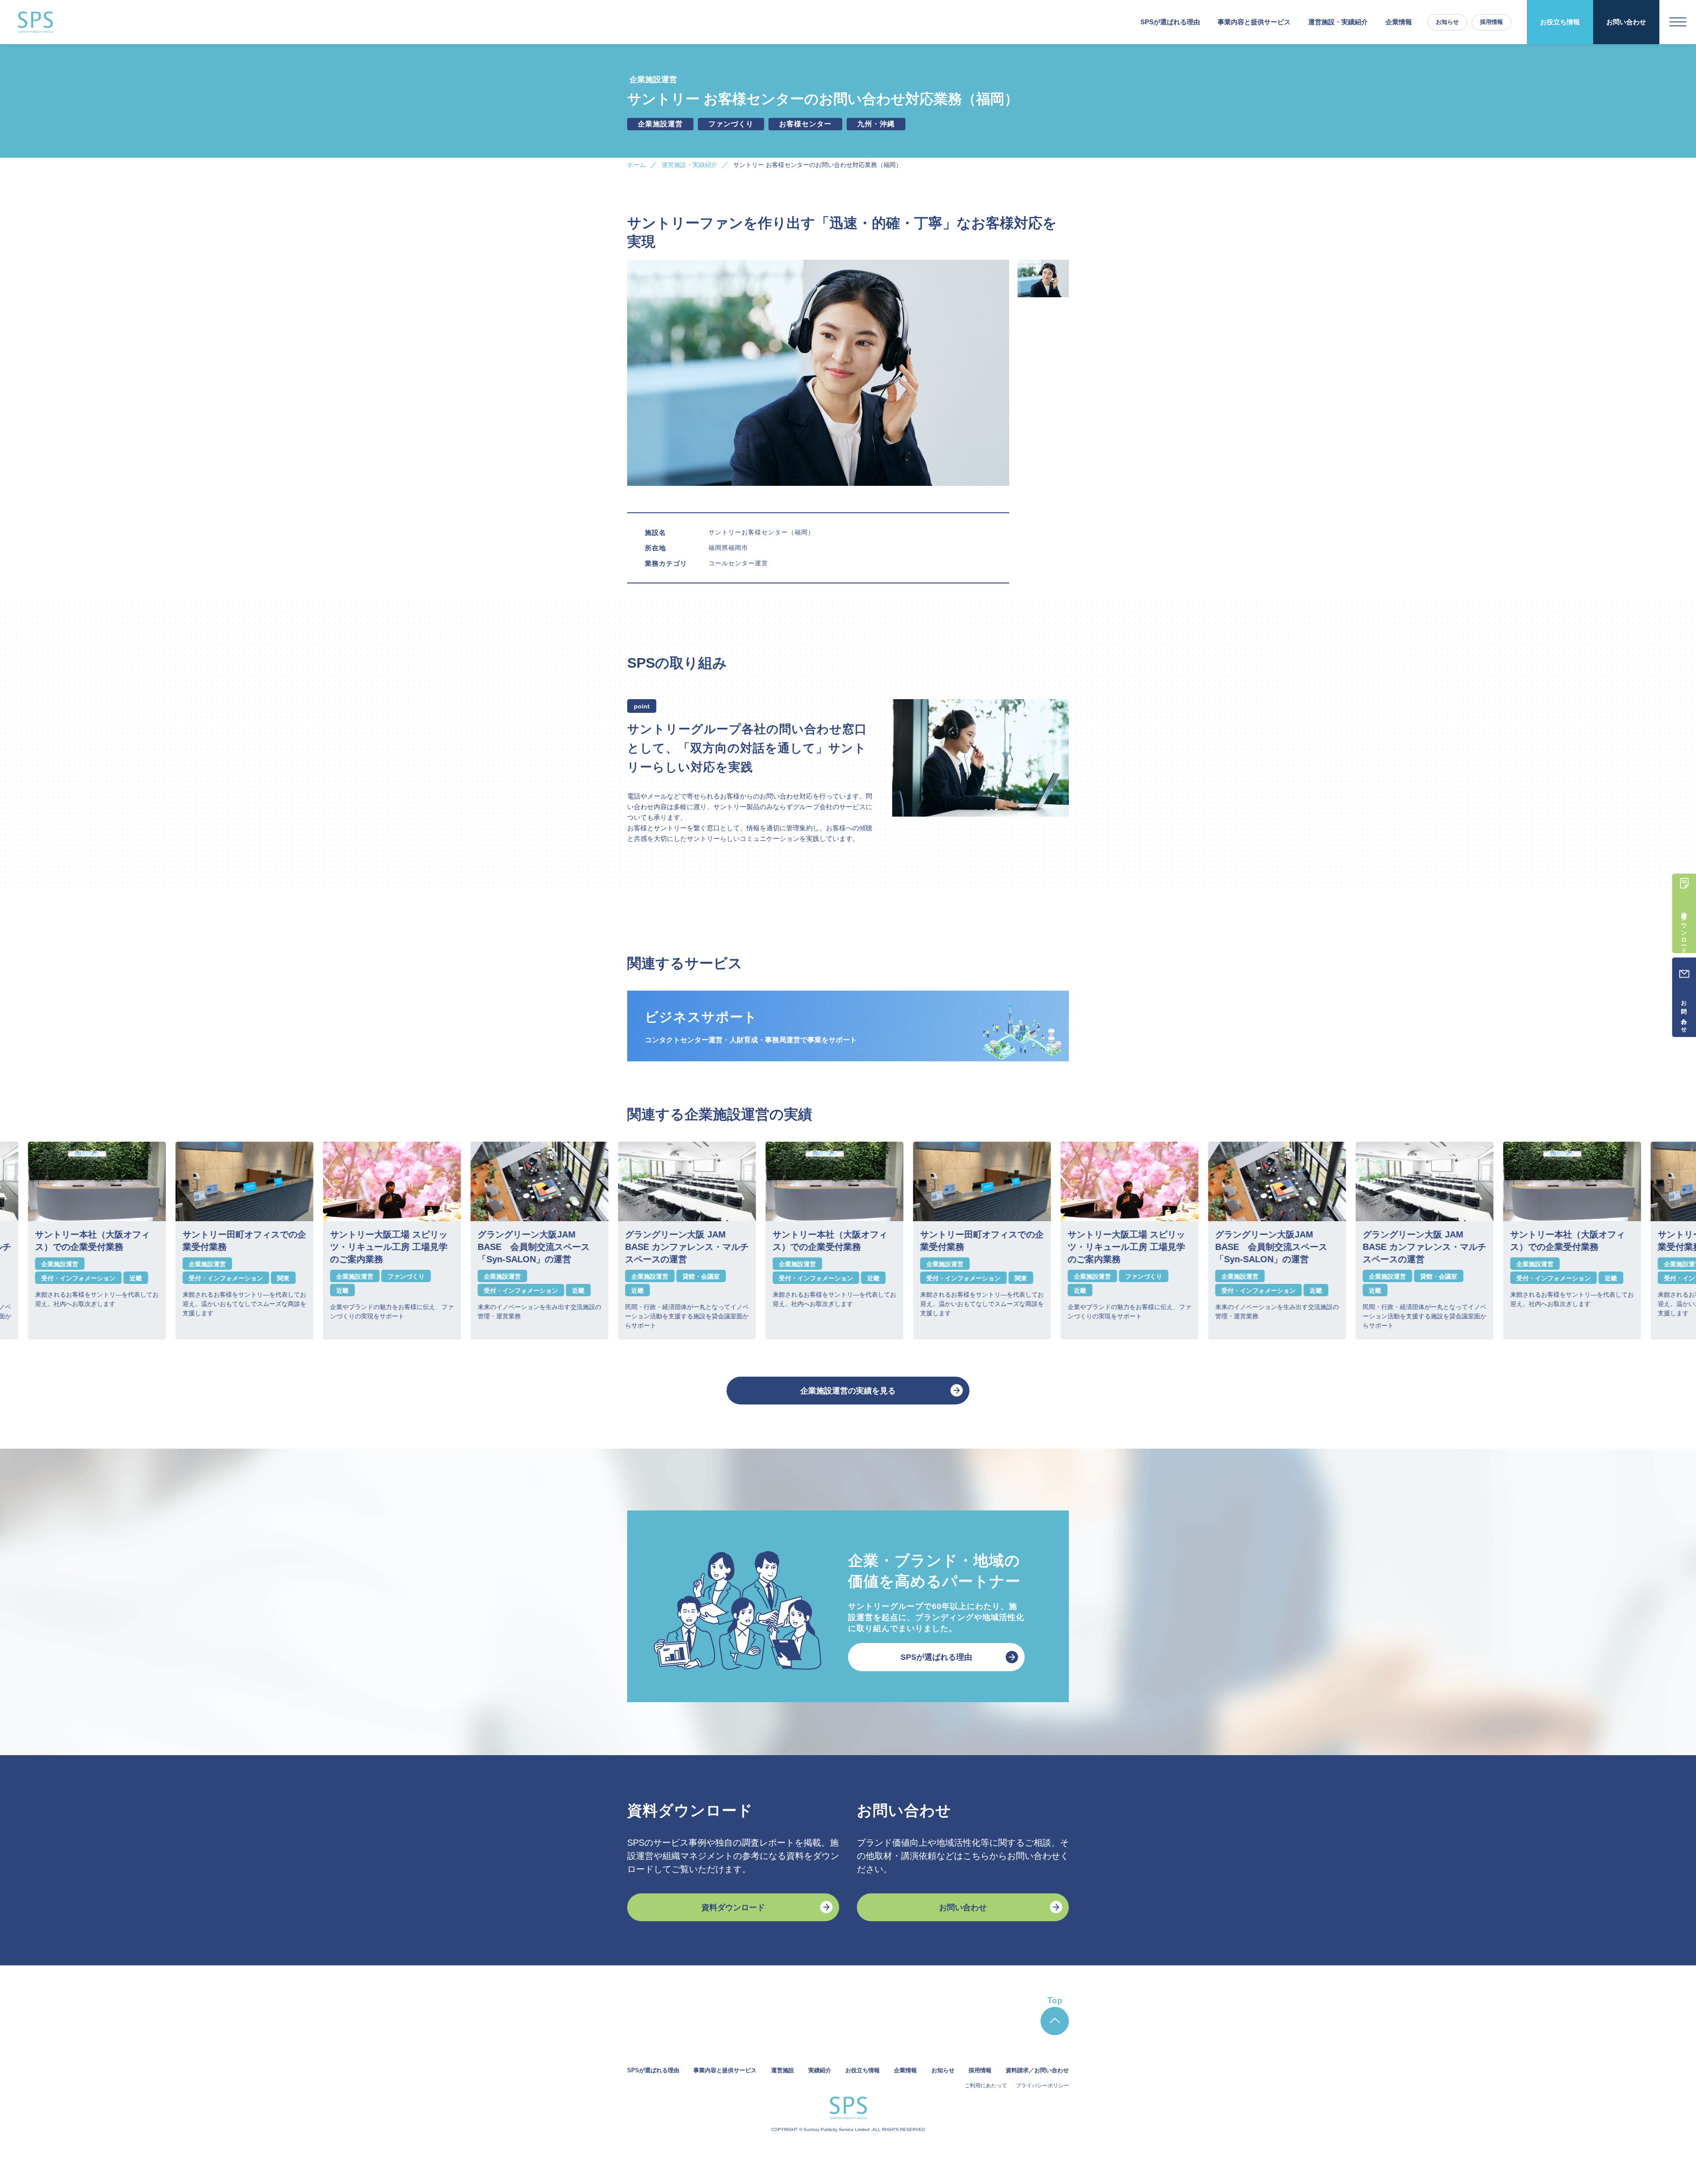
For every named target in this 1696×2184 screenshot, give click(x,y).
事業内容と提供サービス (725, 2070)
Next (1075, 1241)
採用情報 (1492, 22)
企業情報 (1399, 22)
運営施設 (783, 2070)
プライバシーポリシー (1042, 2086)
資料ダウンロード (733, 1908)
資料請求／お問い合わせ (1037, 2070)
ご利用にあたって (986, 2086)
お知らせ (1447, 22)
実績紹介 (820, 2070)
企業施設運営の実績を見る (848, 1391)
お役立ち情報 (1560, 22)
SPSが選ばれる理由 (1170, 22)
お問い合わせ (1626, 22)
